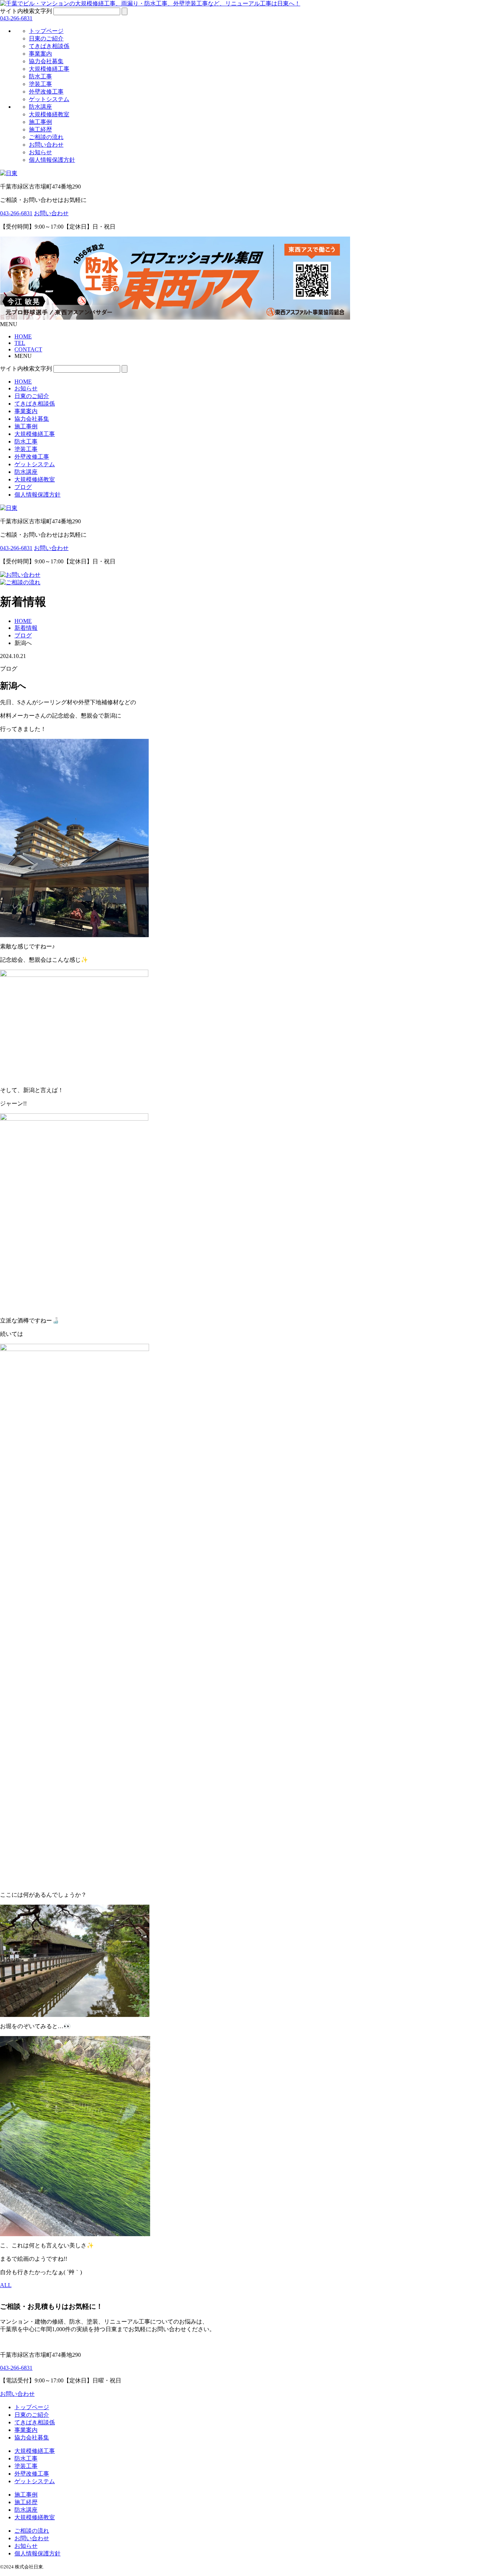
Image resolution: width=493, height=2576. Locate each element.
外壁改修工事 (46, 92)
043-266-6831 (16, 18)
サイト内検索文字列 (26, 11)
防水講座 (40, 107)
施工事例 (40, 122)
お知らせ (40, 152)
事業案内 (40, 54)
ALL (6, 2285)
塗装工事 (40, 84)
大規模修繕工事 (49, 69)
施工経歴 (40, 129)
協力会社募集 (46, 61)
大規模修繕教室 (49, 114)
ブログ (23, 487)
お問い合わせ (46, 145)
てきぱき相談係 (49, 46)
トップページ (46, 31)
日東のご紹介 (46, 38)
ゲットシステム (49, 99)
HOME (23, 382)
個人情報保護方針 (52, 160)
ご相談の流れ (46, 137)
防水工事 (40, 76)
